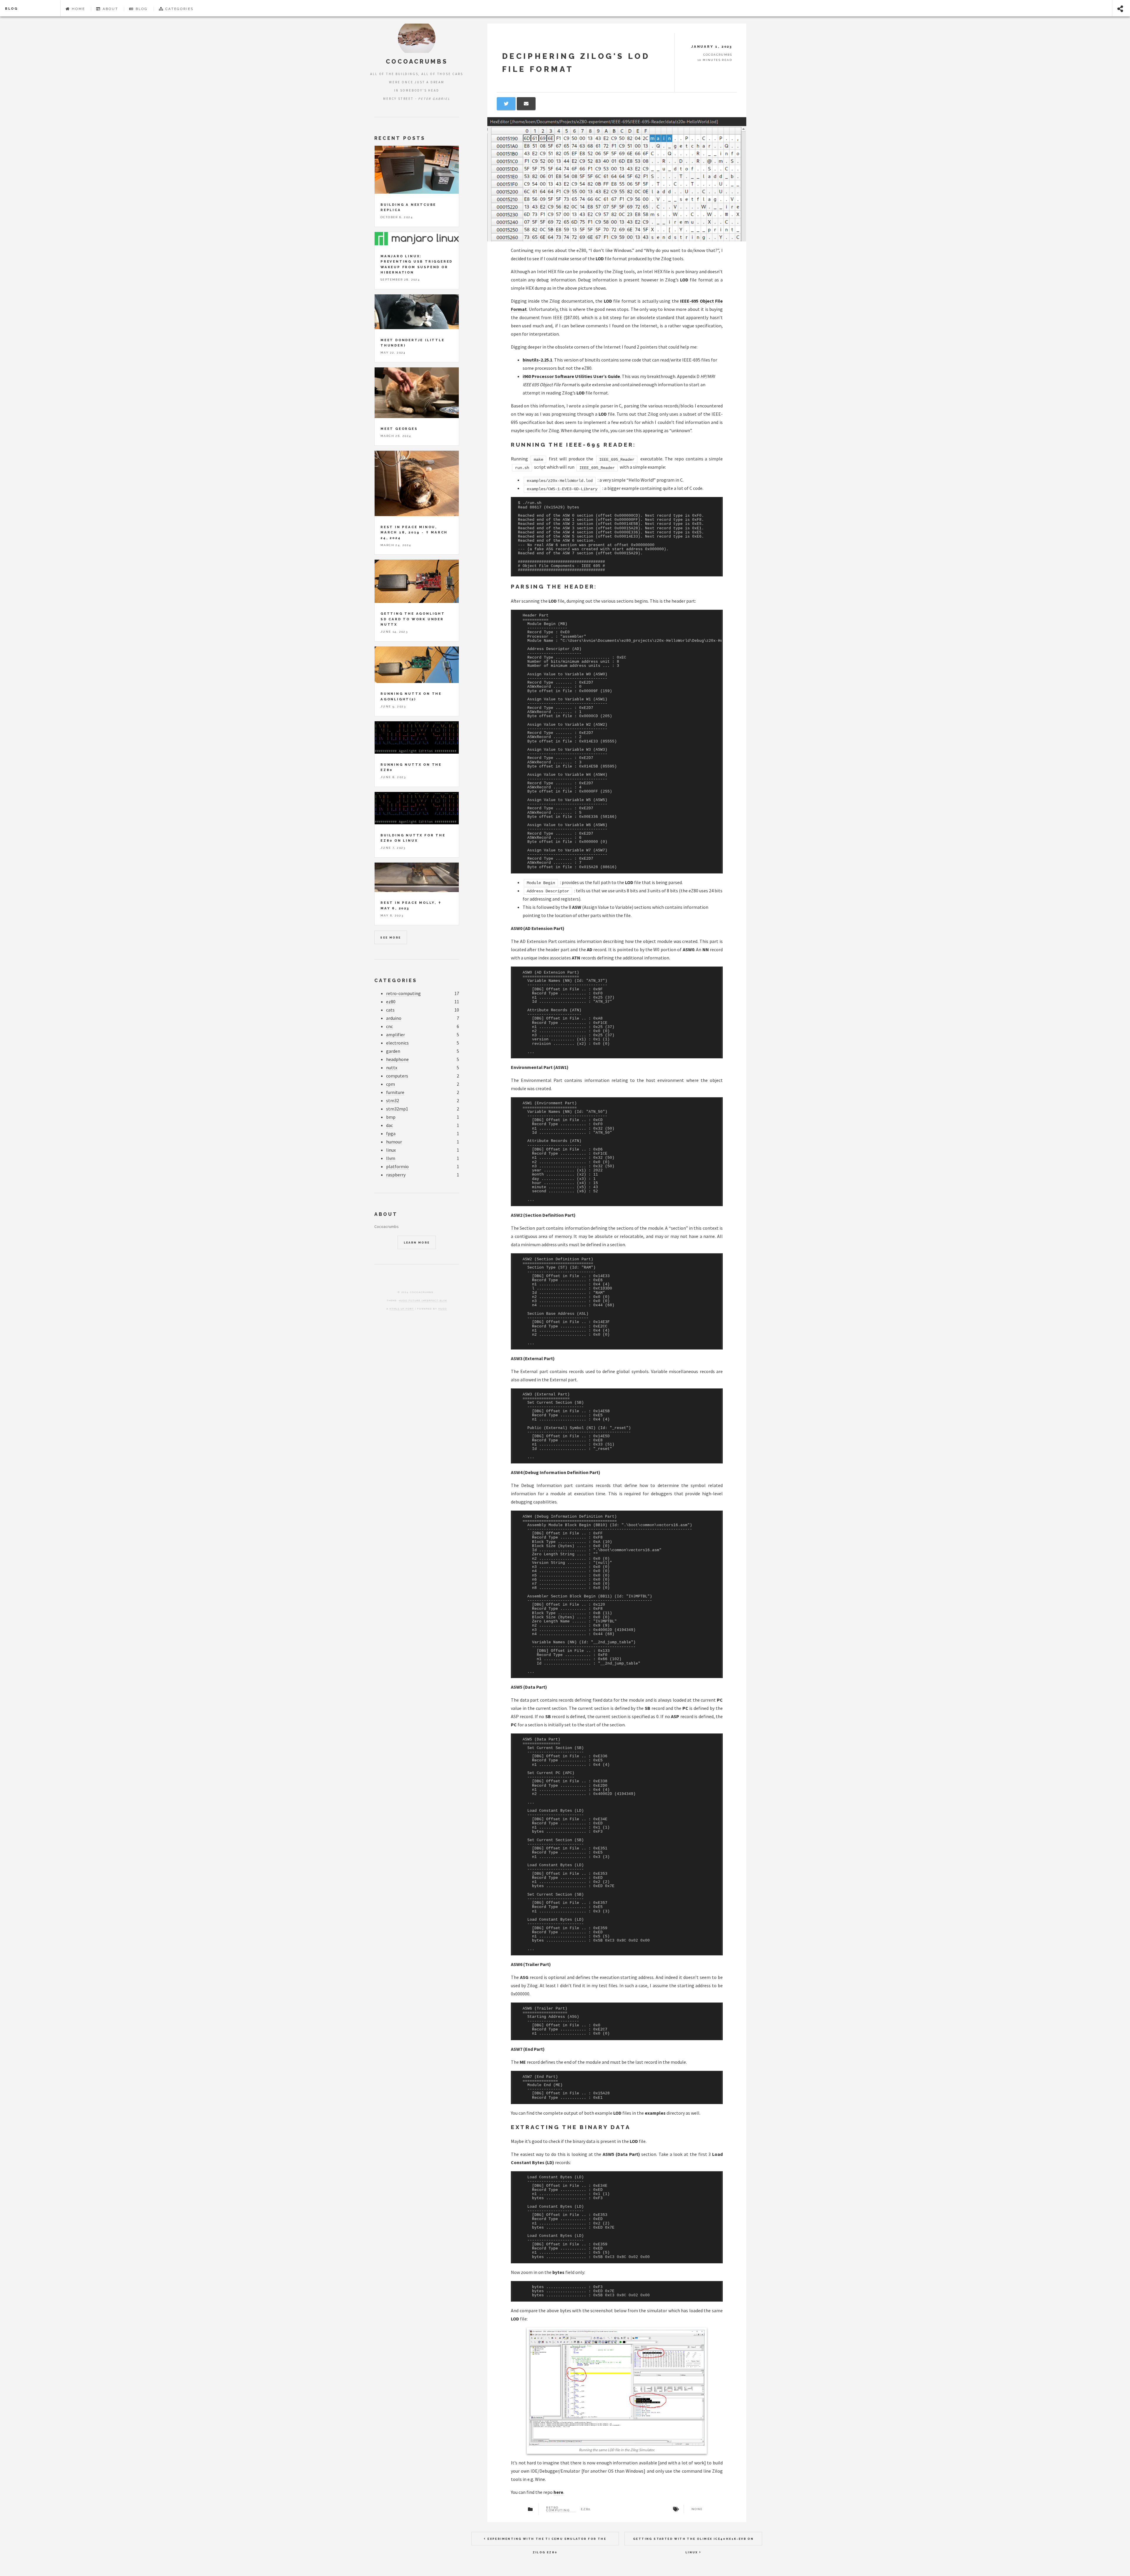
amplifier (395, 1035)
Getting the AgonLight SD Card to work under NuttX (413, 619)
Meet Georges (399, 429)
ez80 (391, 1002)
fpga (391, 1133)
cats (390, 1010)
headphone (397, 1059)
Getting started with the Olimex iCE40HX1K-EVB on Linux (693, 2541)
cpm (390, 1084)
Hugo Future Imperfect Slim (423, 1300)
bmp (391, 1117)
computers (397, 1076)
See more (390, 938)
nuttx (392, 1067)
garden (393, 1051)
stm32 (393, 1100)
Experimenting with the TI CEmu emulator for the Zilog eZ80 (546, 2541)
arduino (394, 1018)
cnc (389, 1026)
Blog (11, 9)
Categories (179, 9)
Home (78, 9)
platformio (397, 1166)
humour (394, 1142)
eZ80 (586, 2509)
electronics (397, 1043)
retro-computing (403, 993)
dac (389, 1125)
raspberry (396, 1175)
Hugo (443, 1309)
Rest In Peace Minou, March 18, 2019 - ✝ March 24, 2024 (414, 532)
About (110, 9)
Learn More (417, 1243)
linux (391, 1150)
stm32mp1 (397, 1109)
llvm (391, 1158)
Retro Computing (558, 2509)
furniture (395, 1092)
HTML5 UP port (402, 1309)
